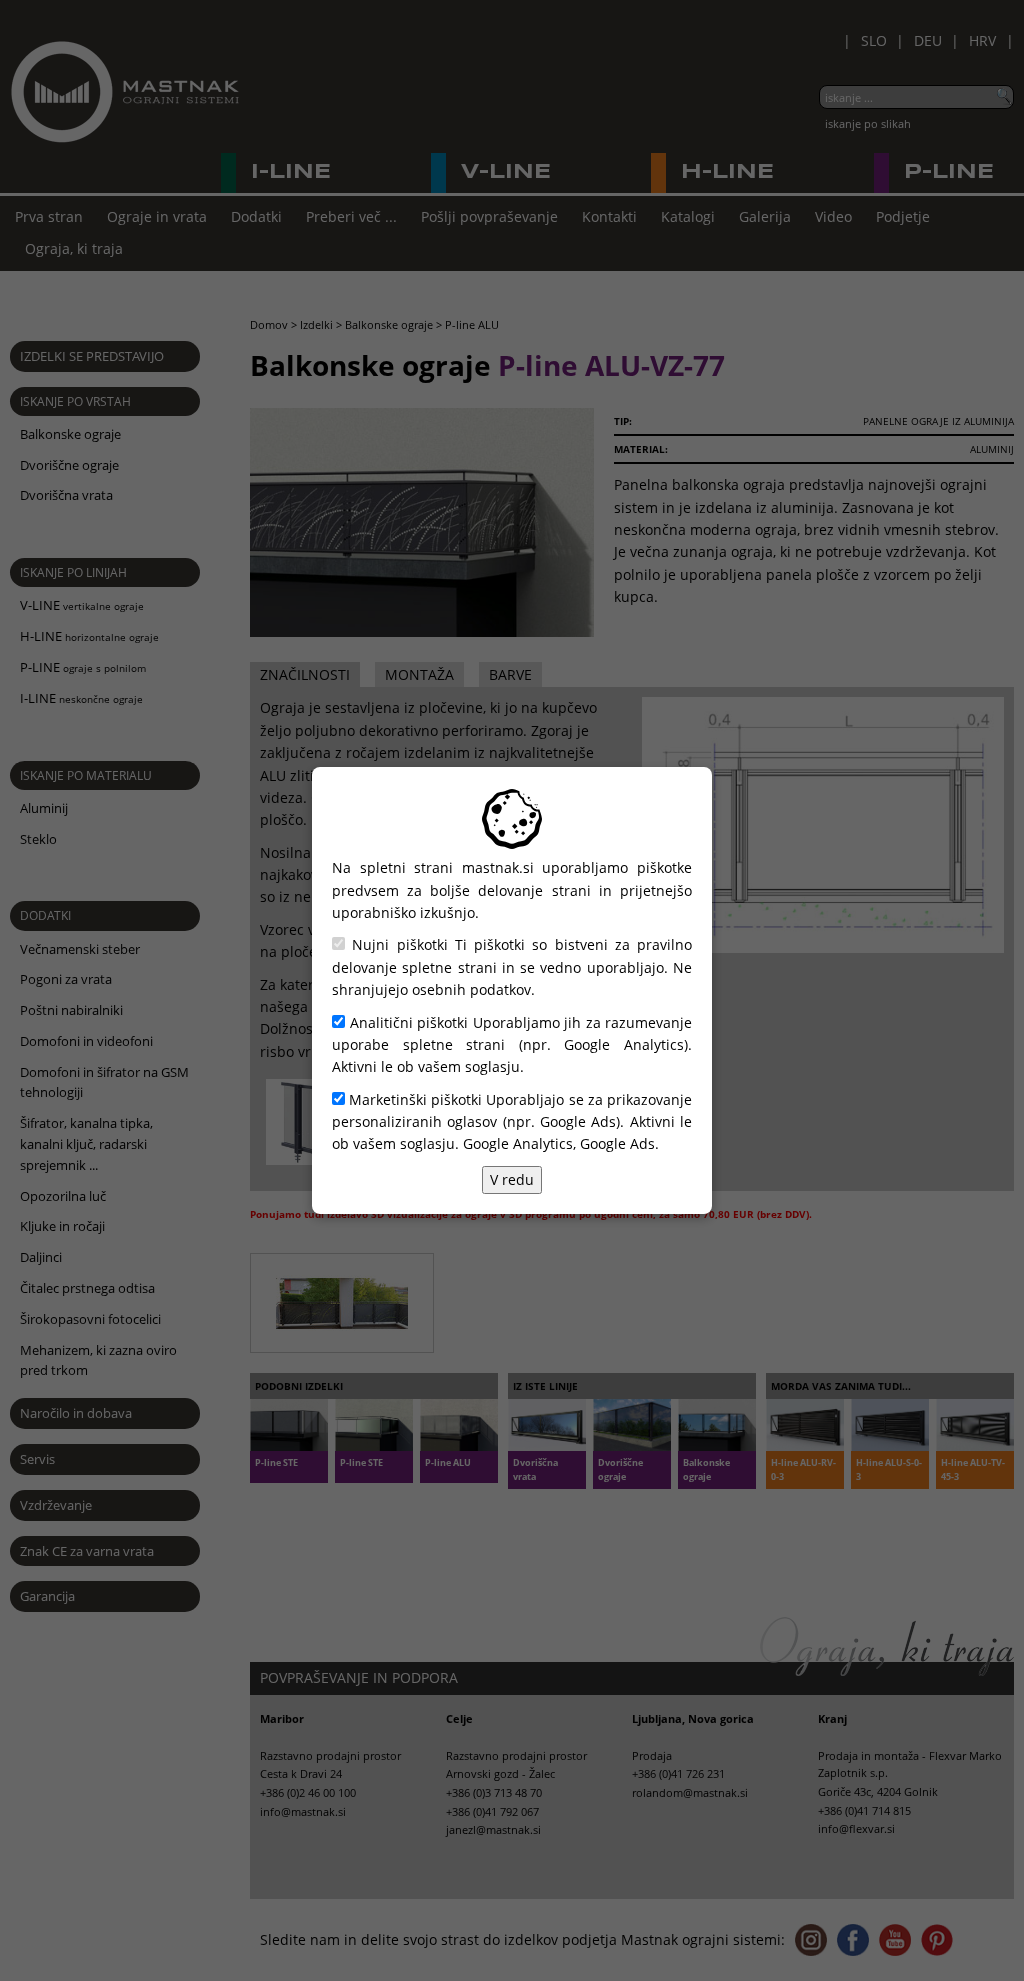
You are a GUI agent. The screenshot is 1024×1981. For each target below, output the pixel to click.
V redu (512, 1179)
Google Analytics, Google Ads (559, 1143)
